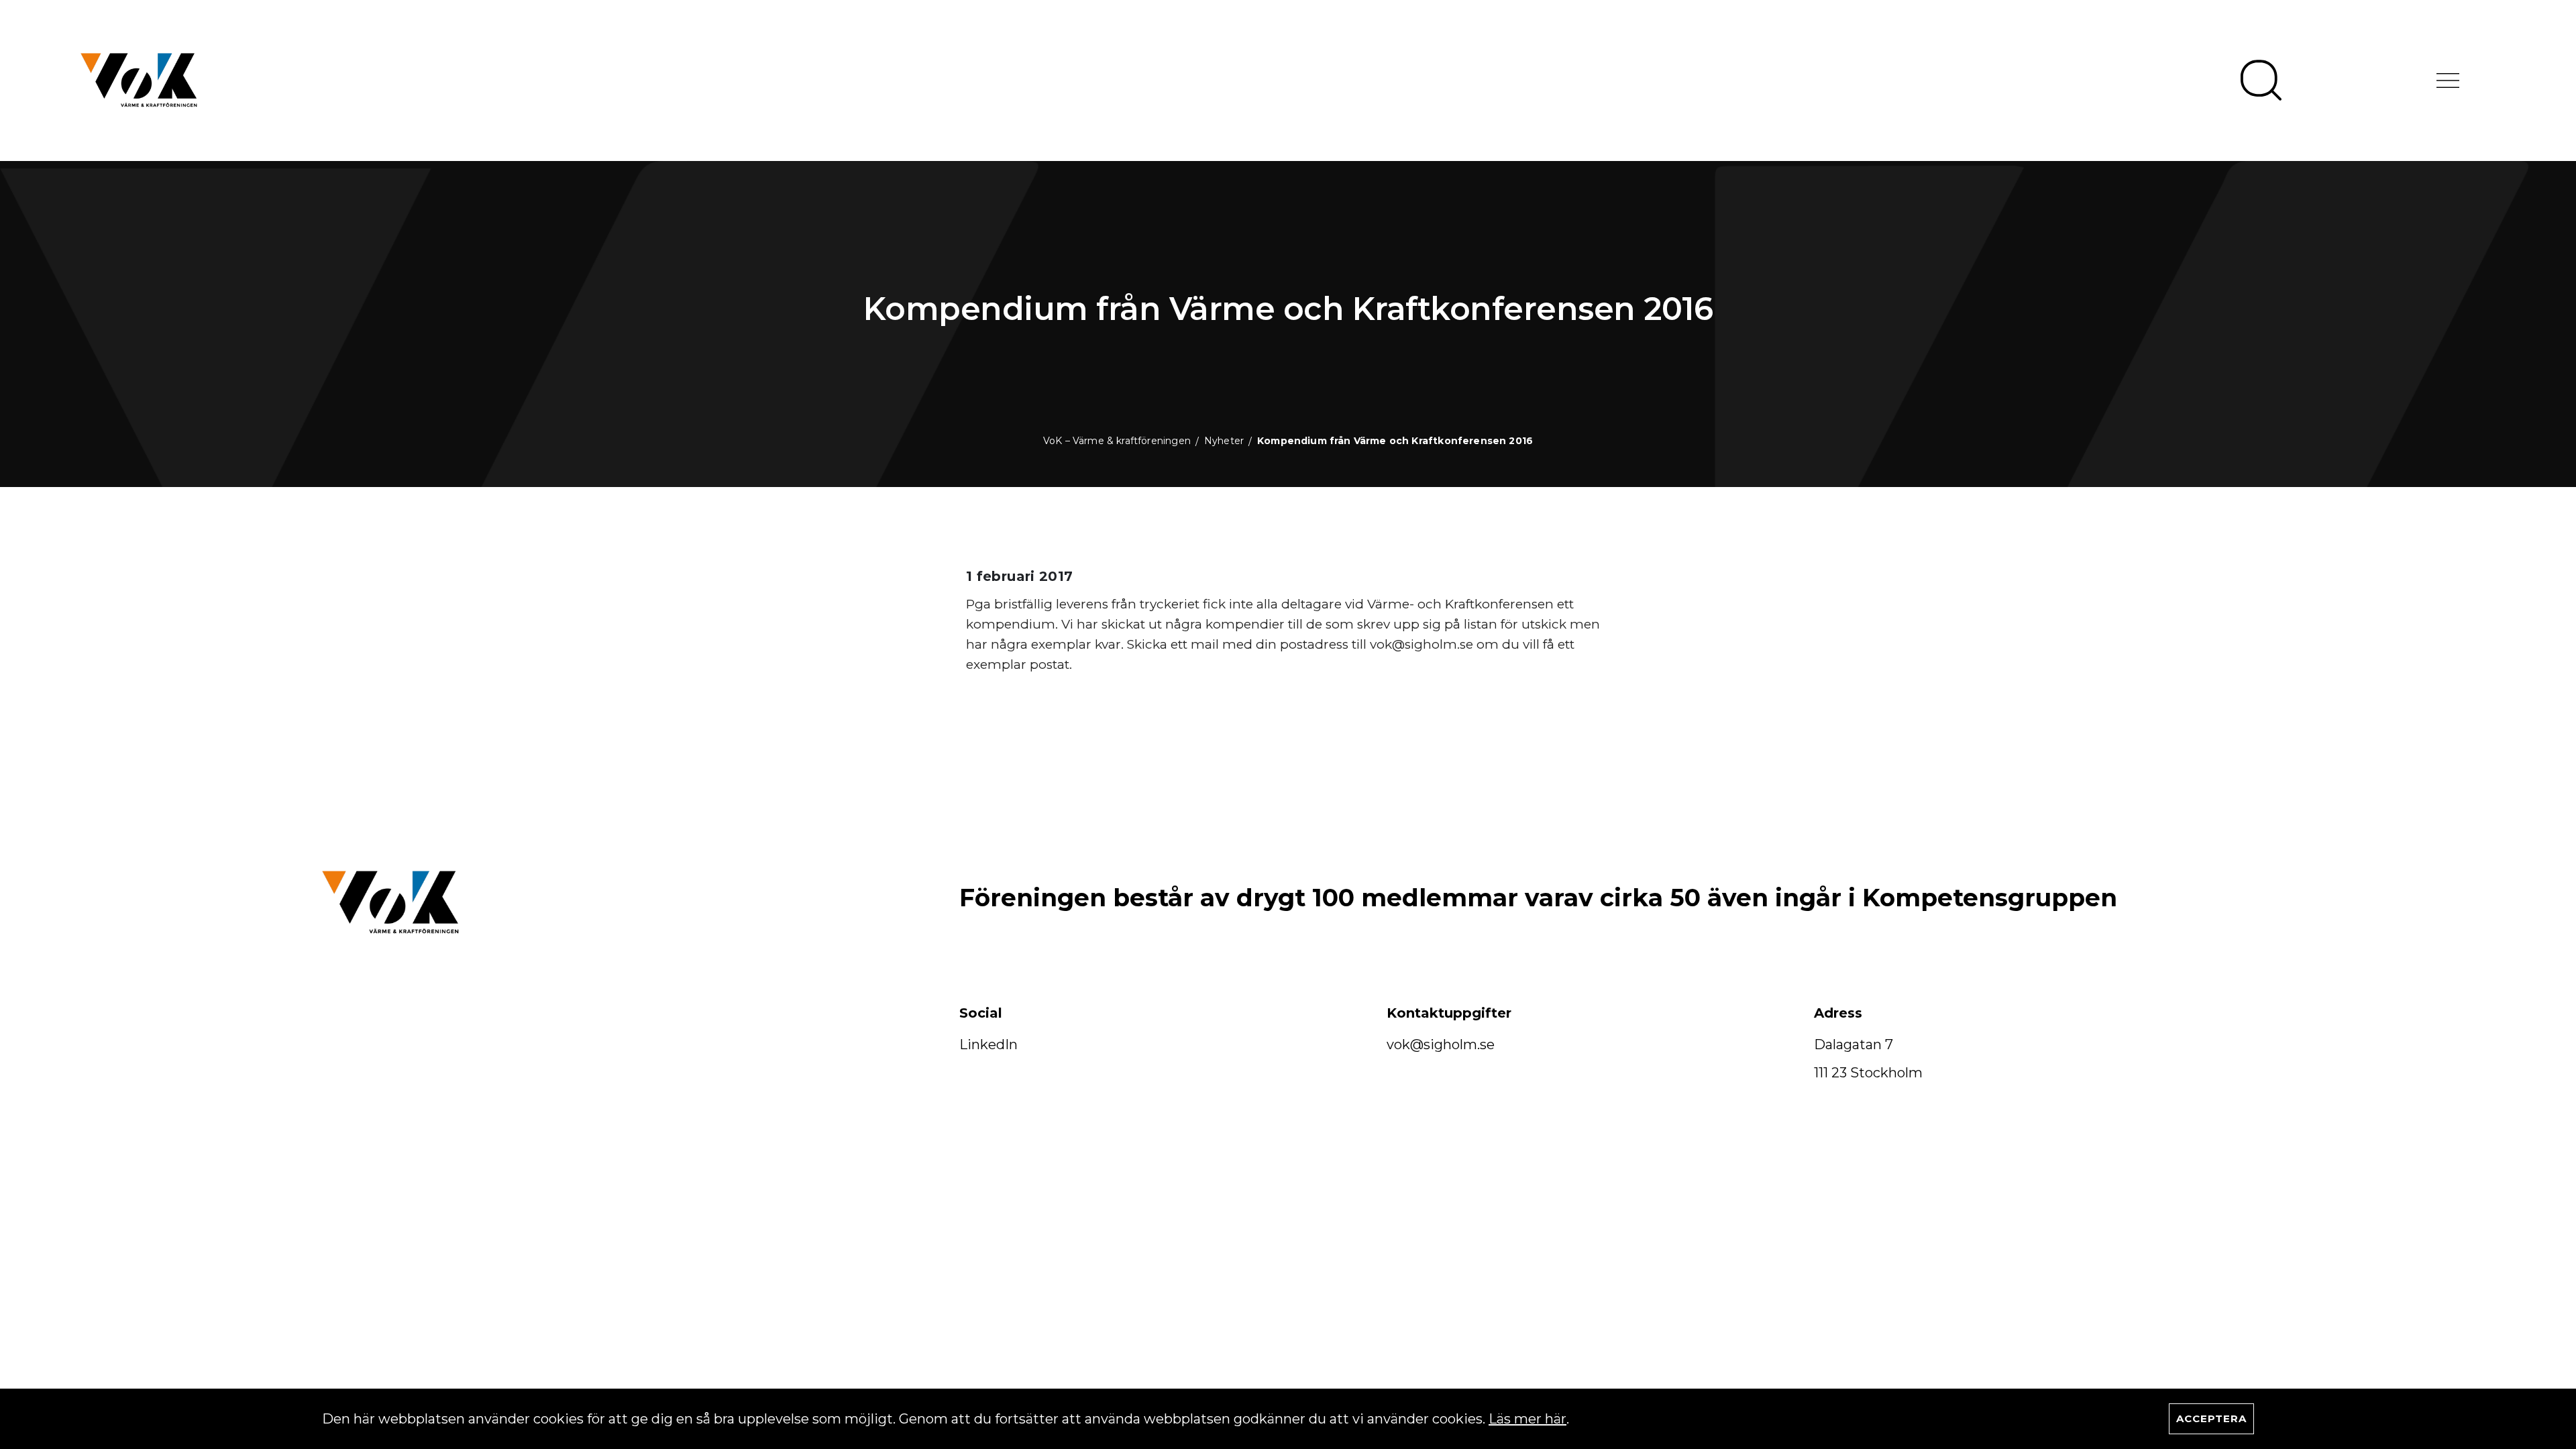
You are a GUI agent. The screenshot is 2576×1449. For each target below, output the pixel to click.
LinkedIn (988, 1044)
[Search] (2261, 80)
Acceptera (2211, 1418)
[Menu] (2448, 80)
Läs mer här (1527, 1419)
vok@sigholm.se (1441, 1044)
